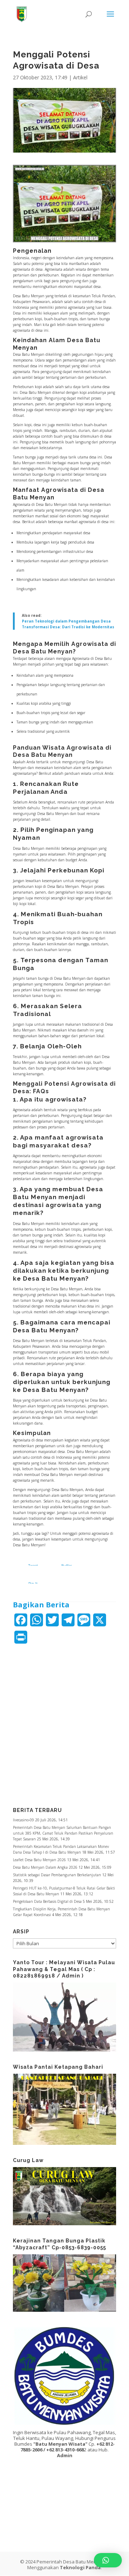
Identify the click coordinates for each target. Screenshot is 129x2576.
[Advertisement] (64, 1721)
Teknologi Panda (80, 2567)
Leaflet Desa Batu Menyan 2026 (39, 1860)
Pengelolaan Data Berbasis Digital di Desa (47, 1901)
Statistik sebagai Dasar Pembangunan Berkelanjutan (57, 1875)
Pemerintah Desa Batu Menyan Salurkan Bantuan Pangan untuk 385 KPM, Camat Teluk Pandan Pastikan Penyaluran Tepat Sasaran (63, 1833)
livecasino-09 (23, 1820)
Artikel (80, 77)
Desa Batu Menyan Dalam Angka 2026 (45, 1867)
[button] (108, 2560)
